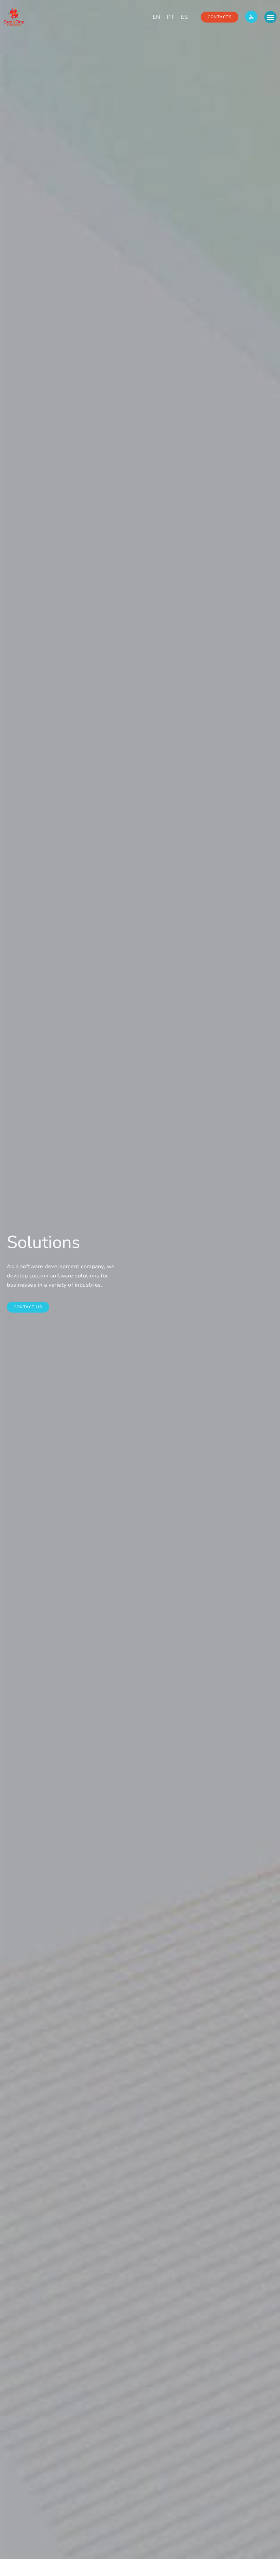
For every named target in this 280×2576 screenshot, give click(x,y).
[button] (270, 17)
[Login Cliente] (251, 17)
